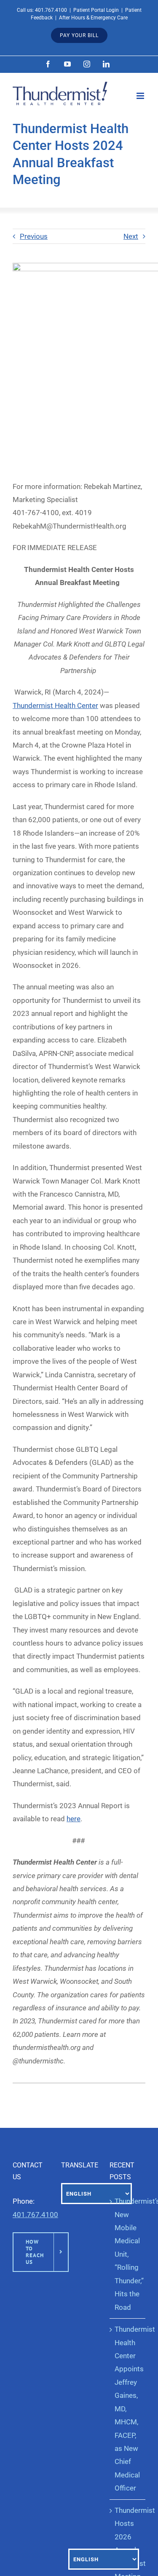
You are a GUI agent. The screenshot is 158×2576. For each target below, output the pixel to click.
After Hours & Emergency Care (93, 18)
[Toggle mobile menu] (141, 96)
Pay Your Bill (79, 35)
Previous (34, 236)
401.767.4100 (51, 10)
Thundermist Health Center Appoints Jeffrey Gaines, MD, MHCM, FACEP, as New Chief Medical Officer (128, 2409)
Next (131, 236)
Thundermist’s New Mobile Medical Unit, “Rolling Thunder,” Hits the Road (128, 2254)
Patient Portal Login (96, 10)
